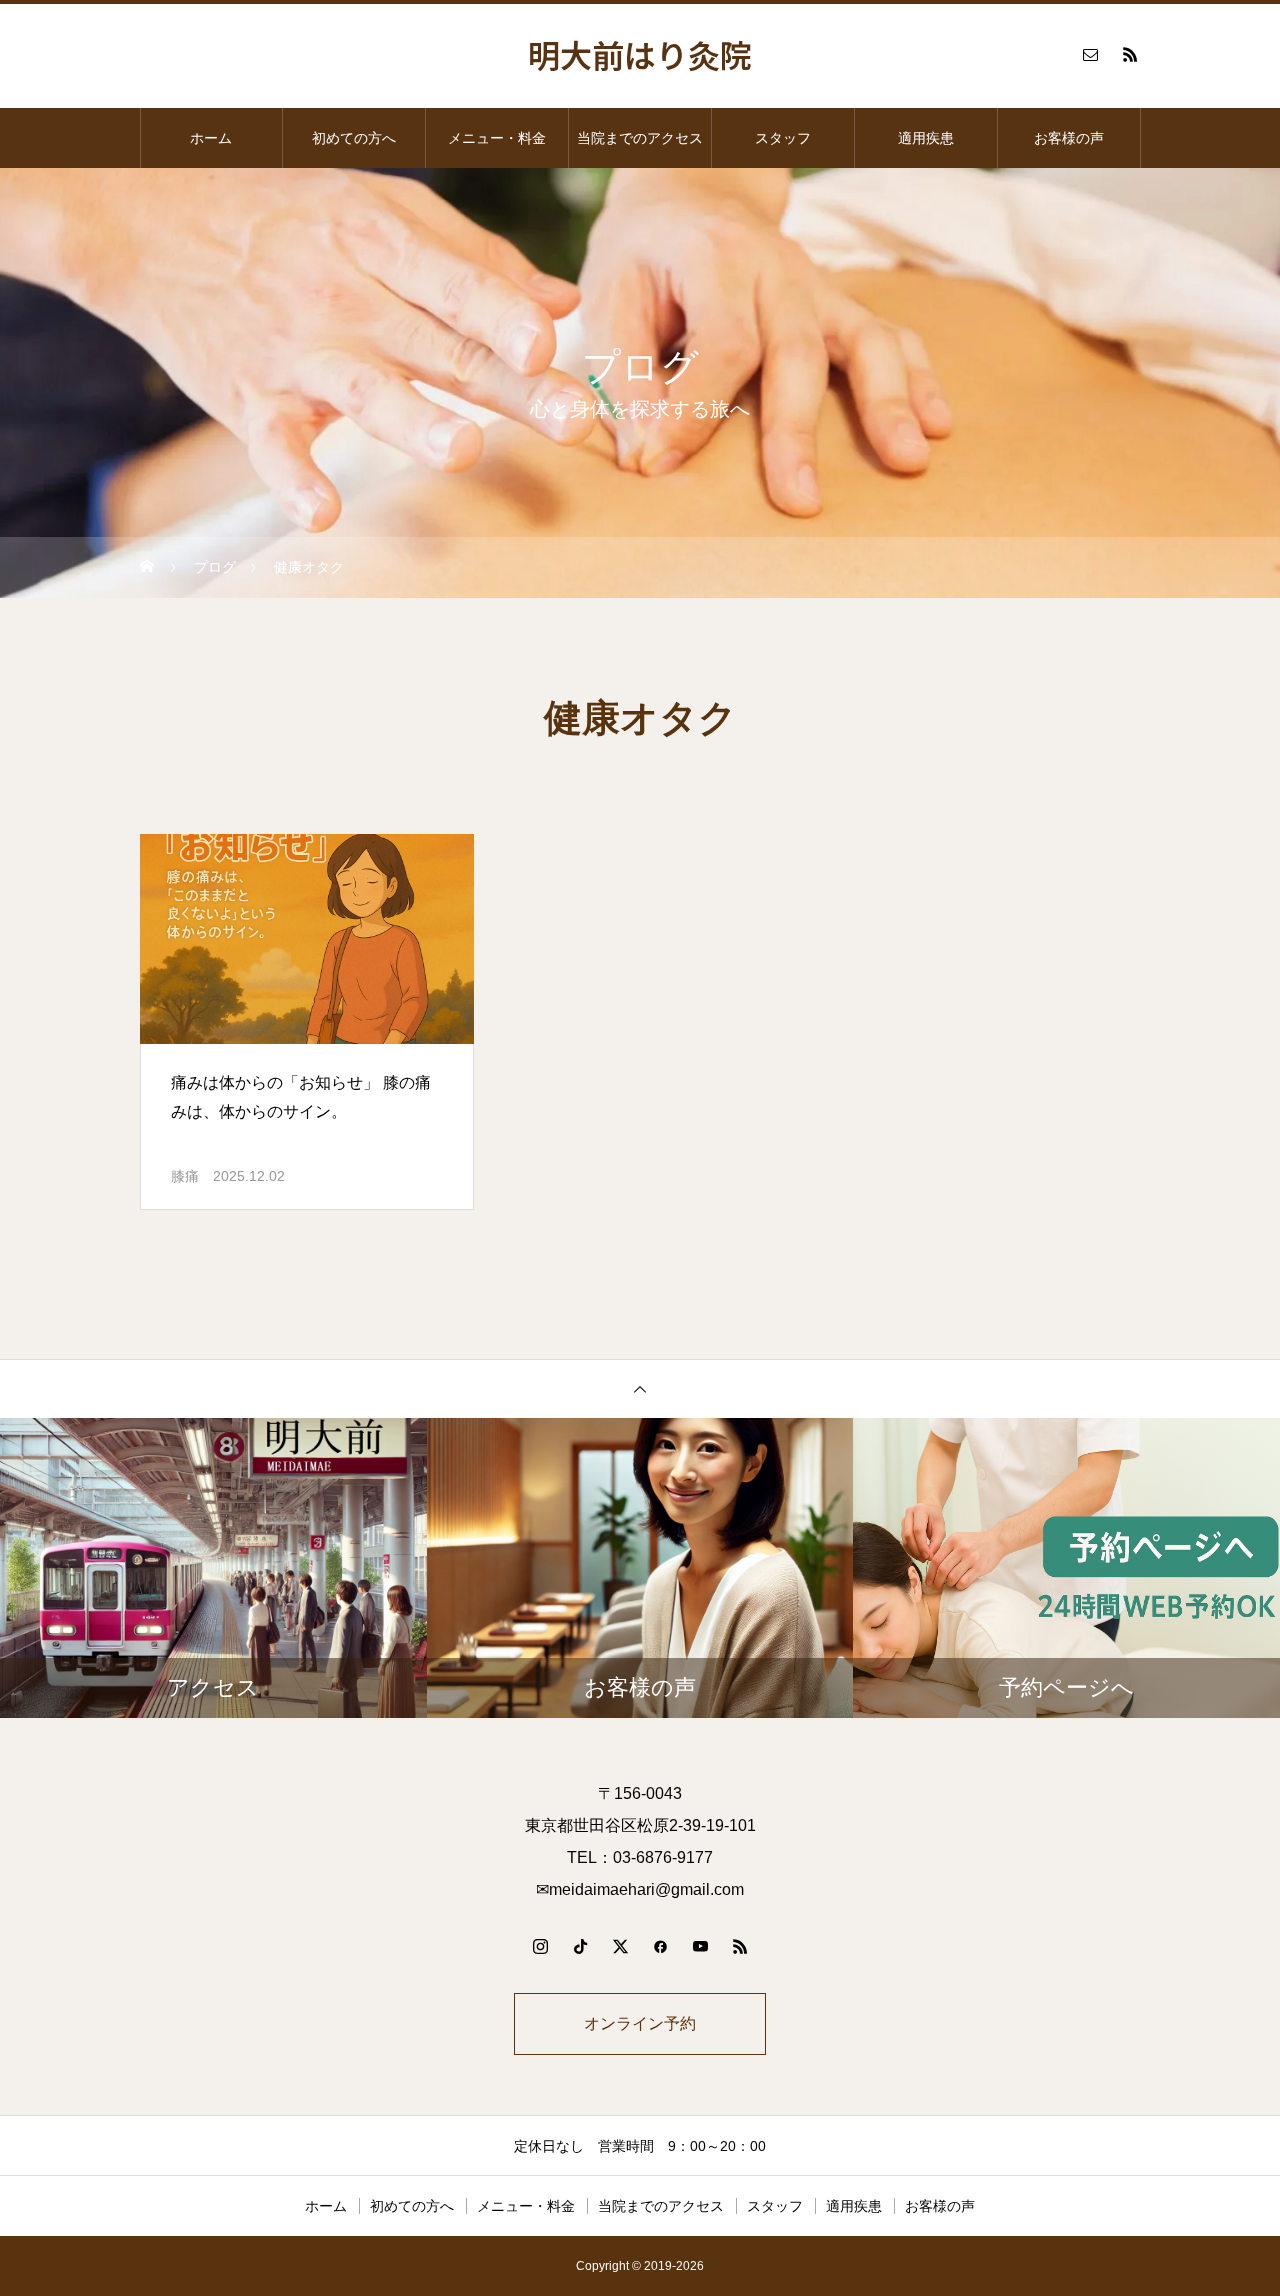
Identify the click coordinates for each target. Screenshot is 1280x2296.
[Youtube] (700, 1946)
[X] (620, 1946)
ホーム (211, 138)
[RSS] (1130, 54)
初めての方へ (354, 138)
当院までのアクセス (640, 138)
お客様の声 (1069, 138)
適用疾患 (926, 138)
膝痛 (185, 1176)
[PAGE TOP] (640, 1388)
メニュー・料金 (497, 138)
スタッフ (783, 138)
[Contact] (1090, 54)
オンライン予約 (640, 2023)
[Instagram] (540, 1946)
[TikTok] (580, 1946)
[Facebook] (660, 1946)
